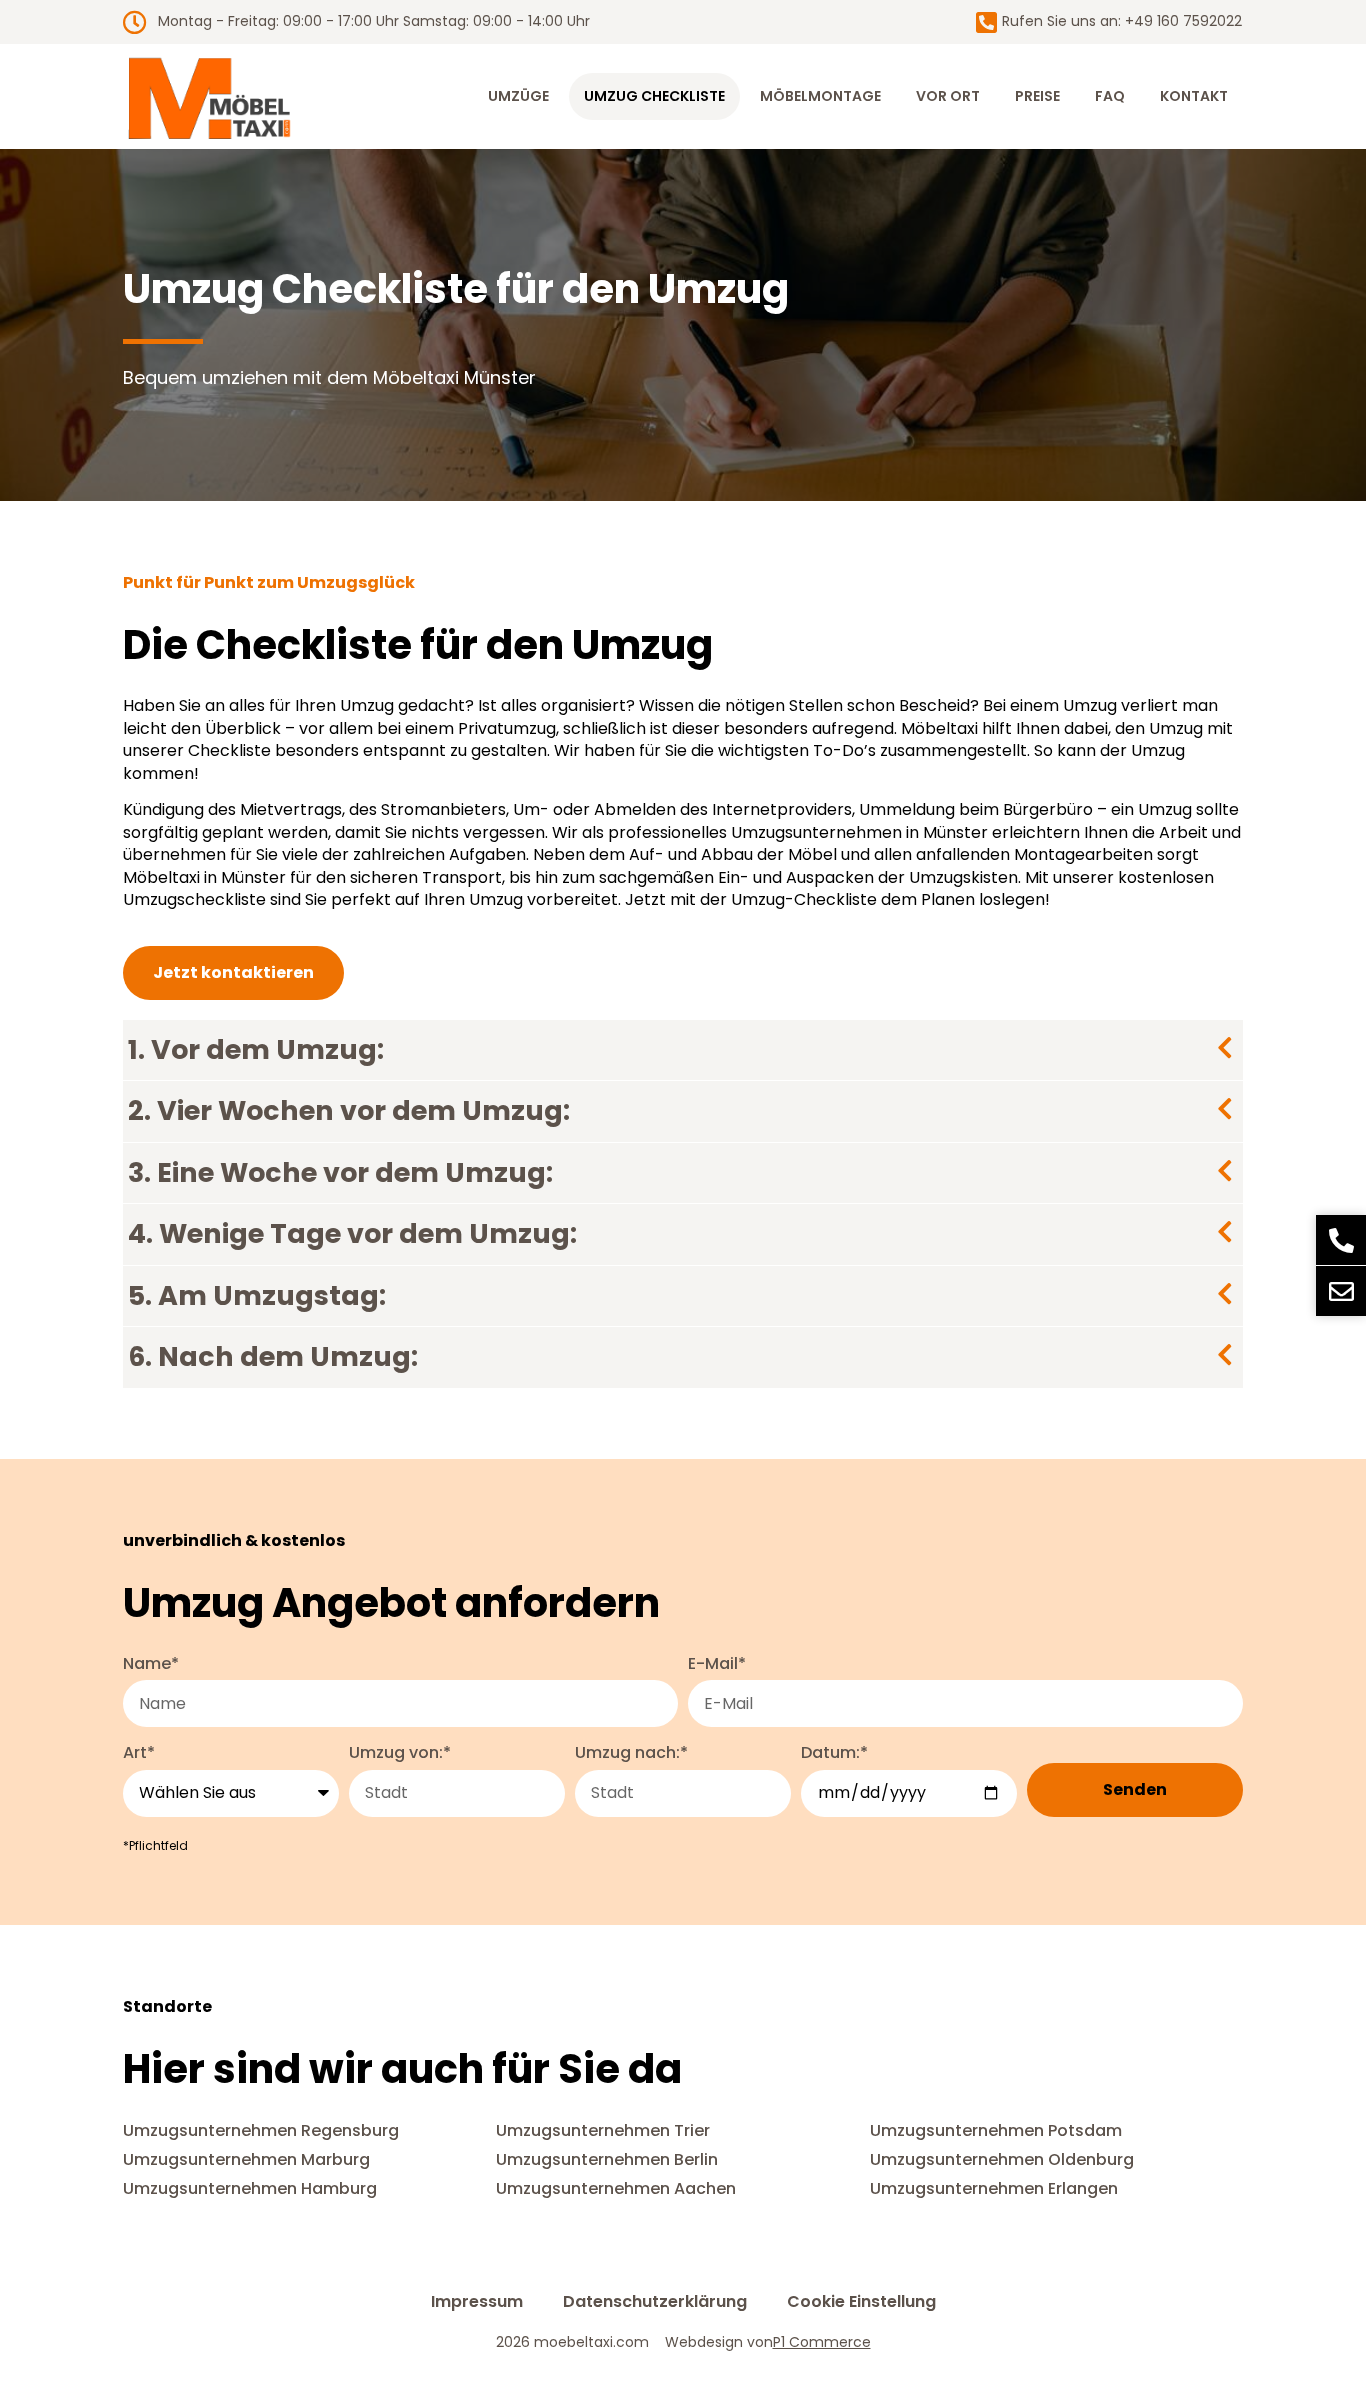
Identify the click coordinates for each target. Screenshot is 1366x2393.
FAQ (1110, 96)
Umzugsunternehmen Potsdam (996, 2130)
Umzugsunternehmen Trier (603, 2130)
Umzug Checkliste (654, 96)
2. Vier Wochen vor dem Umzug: (349, 1110)
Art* (139, 1753)
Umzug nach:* (631, 1753)
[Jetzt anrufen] (1341, 1240)
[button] (683, 1051)
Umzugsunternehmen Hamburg (250, 2188)
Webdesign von (768, 2342)
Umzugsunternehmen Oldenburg (1002, 2159)
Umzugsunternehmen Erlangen (994, 2188)
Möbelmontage (820, 96)
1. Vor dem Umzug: (256, 1049)
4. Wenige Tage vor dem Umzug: (352, 1233)
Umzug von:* (400, 1753)
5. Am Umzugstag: (257, 1295)
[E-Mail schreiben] (1341, 1291)
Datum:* (834, 1753)
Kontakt (1194, 96)
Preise (1037, 96)
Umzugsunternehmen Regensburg (261, 2130)
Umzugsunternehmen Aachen (616, 2188)
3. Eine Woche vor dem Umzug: (340, 1172)
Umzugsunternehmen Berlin (607, 2159)
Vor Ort (948, 96)
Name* (151, 1664)
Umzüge (518, 96)
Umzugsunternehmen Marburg (246, 2159)
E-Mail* (717, 1664)
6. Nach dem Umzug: (273, 1356)
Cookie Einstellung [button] (861, 2302)
